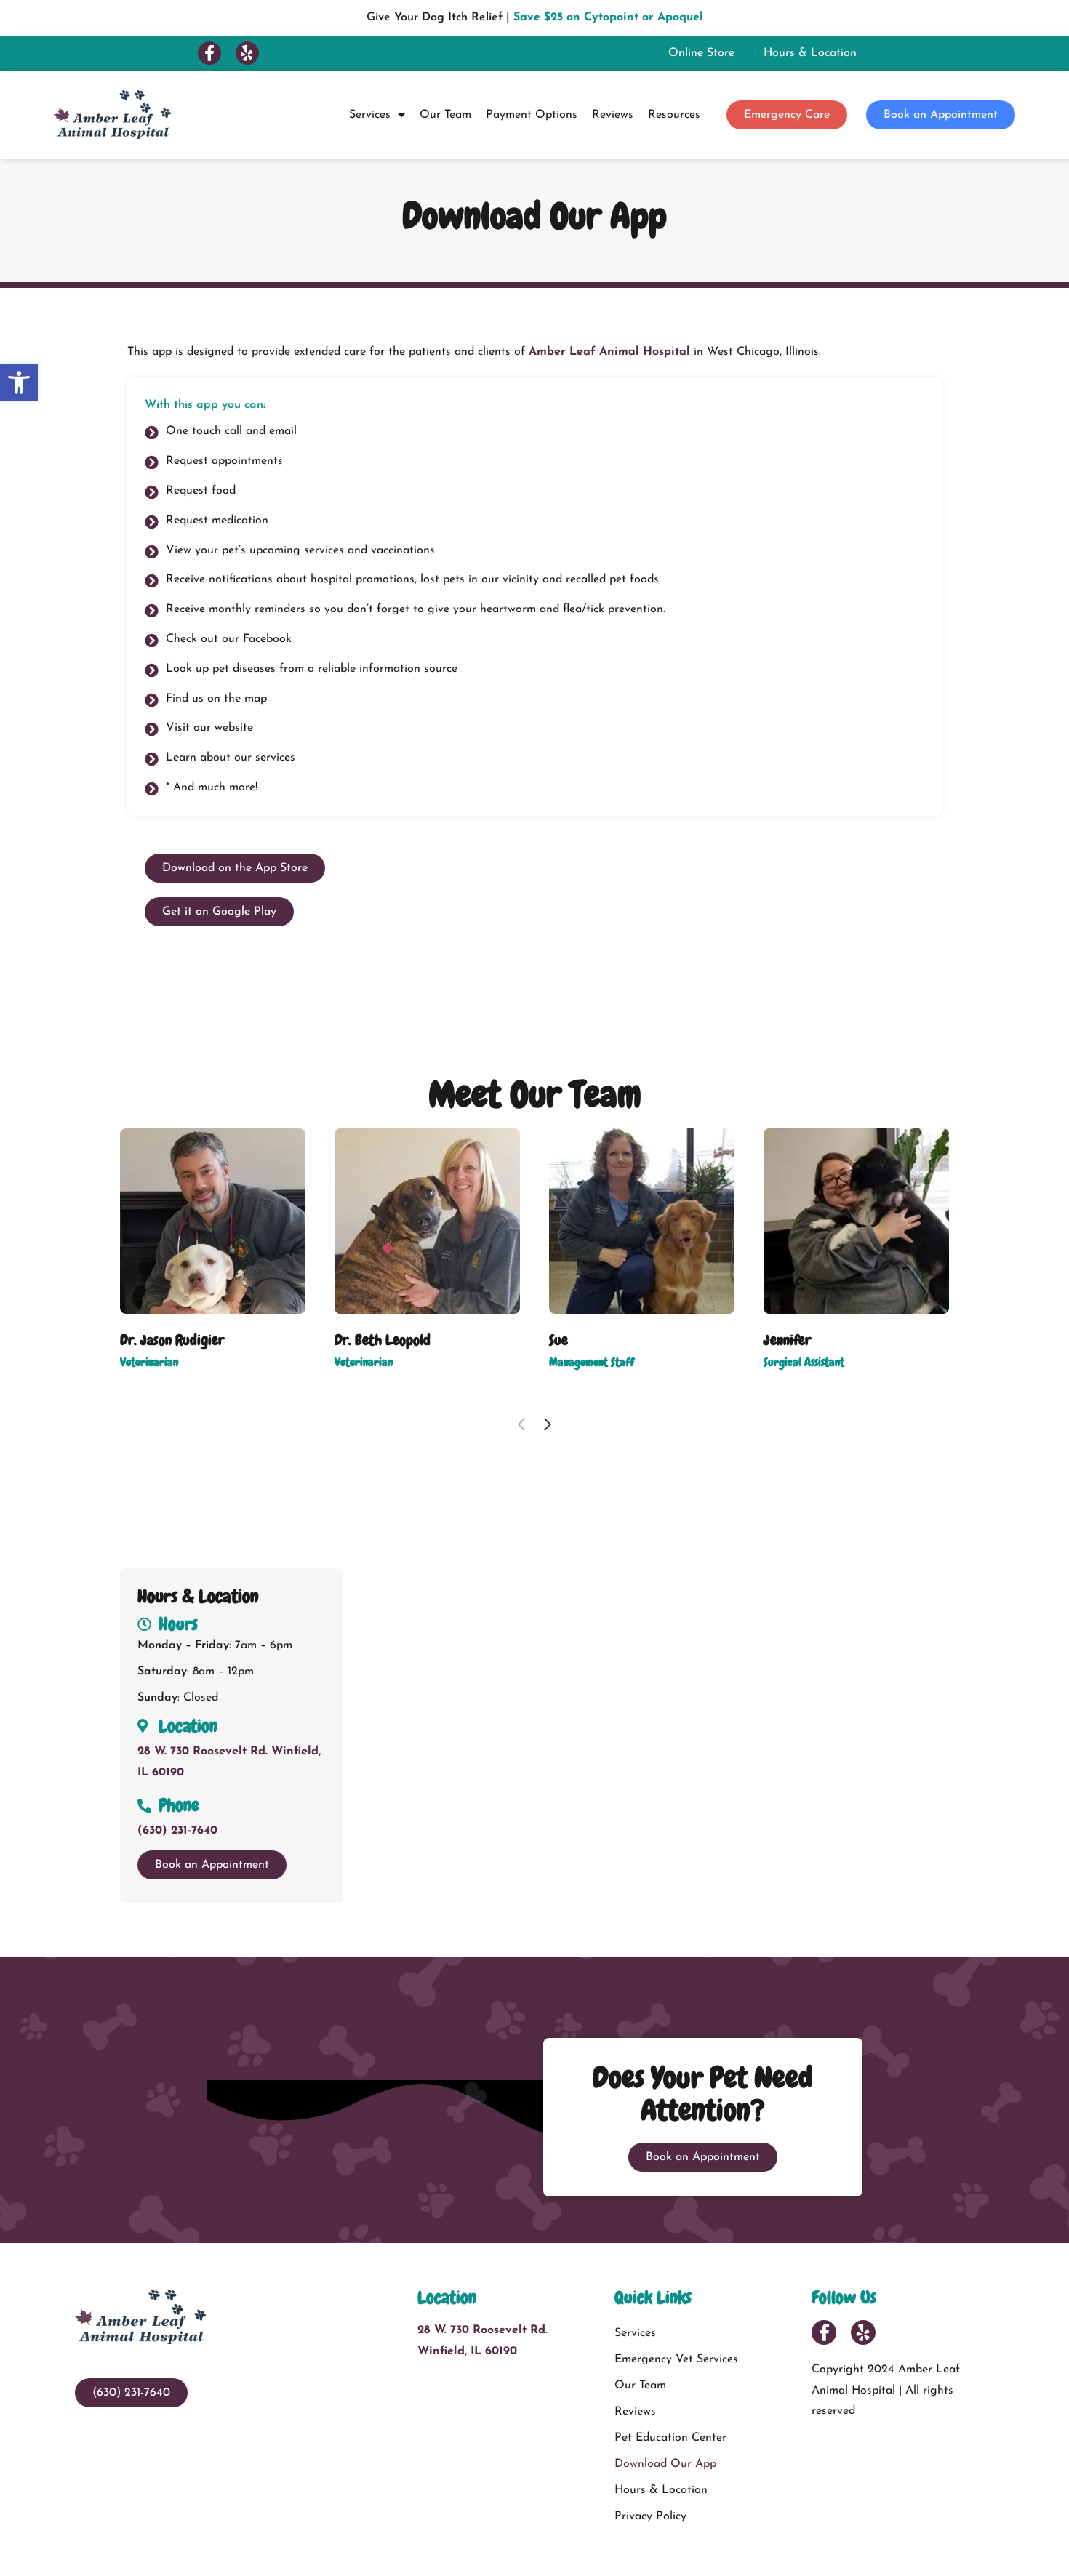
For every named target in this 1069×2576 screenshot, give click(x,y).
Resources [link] (674, 115)
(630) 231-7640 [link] (177, 1831)
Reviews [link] (613, 115)
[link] (19, 382)
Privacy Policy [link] (650, 2516)
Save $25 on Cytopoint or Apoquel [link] (608, 17)
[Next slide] (548, 1424)
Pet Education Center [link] (670, 2438)
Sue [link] (558, 1340)
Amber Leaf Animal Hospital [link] (609, 352)
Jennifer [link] (787, 1340)
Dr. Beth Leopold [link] (383, 1340)
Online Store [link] (701, 53)
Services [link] (370, 115)
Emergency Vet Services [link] (676, 2359)
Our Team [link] (445, 115)
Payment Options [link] (532, 115)
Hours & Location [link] (810, 53)
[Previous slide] (521, 1424)
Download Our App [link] (665, 2464)
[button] (209, 53)
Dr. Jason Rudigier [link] (172, 1340)
